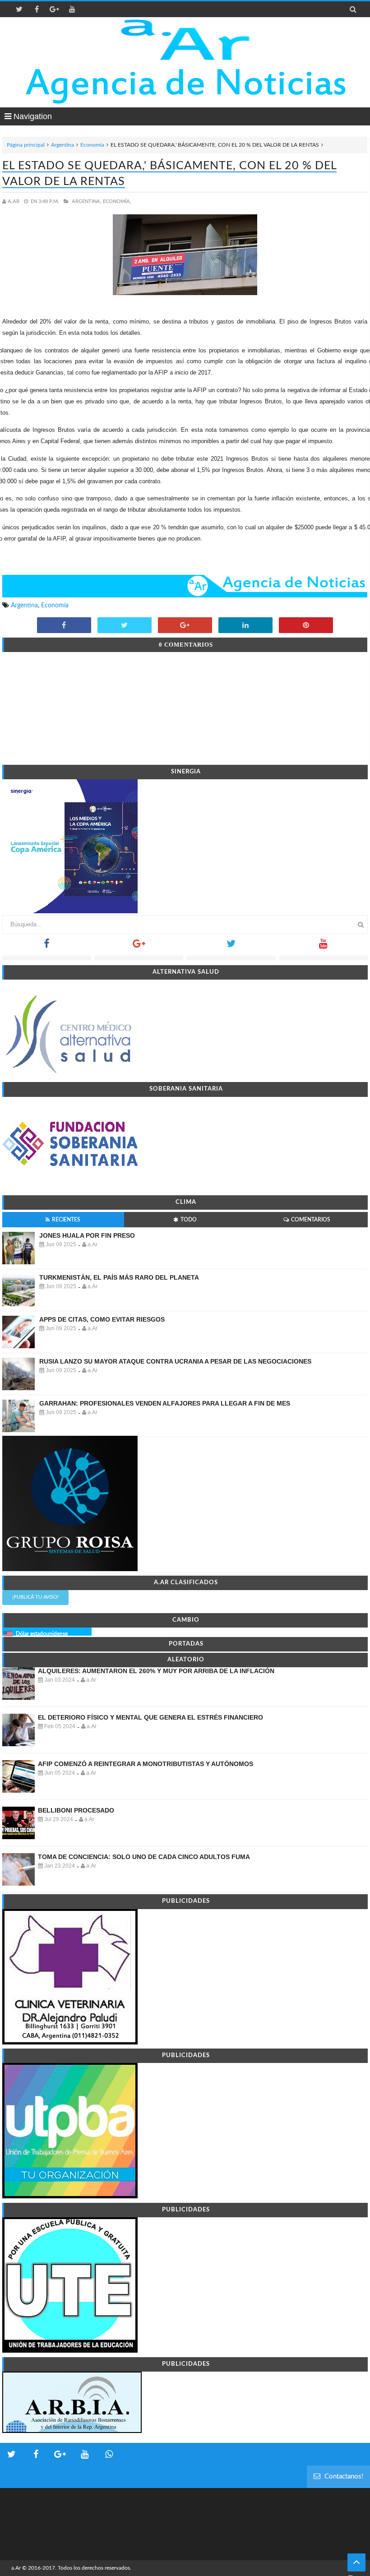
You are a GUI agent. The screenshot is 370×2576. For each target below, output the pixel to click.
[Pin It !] (306, 626)
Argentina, (87, 201)
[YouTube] (324, 946)
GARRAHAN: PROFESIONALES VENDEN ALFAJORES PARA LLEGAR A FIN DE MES (165, 1403)
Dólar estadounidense (42, 1634)
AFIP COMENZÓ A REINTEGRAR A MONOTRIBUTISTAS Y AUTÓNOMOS (146, 1764)
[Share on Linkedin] (245, 626)
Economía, (117, 201)
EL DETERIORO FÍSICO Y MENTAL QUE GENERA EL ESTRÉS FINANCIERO (150, 1717)
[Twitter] (231, 946)
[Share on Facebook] (64, 626)
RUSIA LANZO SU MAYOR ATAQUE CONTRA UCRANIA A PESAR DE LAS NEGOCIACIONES (175, 1361)
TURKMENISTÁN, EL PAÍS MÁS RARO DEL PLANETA (119, 1277)
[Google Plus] (139, 946)
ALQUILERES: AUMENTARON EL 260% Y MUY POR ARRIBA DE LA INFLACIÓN (156, 1671)
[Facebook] (47, 946)
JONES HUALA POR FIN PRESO (87, 1235)
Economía (92, 145)
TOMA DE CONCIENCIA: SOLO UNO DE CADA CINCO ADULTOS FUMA (144, 1857)
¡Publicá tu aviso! (35, 1597)
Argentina (62, 145)
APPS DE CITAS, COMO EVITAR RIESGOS (102, 1319)
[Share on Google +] (185, 626)
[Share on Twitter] (125, 626)
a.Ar (16, 2568)
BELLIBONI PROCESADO (76, 1810)
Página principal (26, 145)
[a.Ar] (185, 40)
